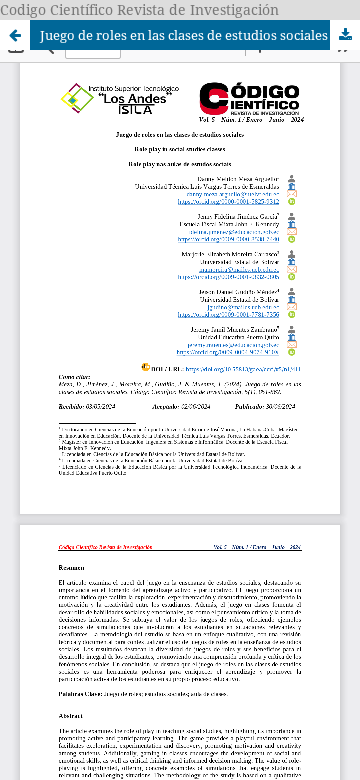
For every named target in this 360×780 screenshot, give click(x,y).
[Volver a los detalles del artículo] (15, 35)
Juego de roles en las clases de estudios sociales (184, 35)
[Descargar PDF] (345, 35)
